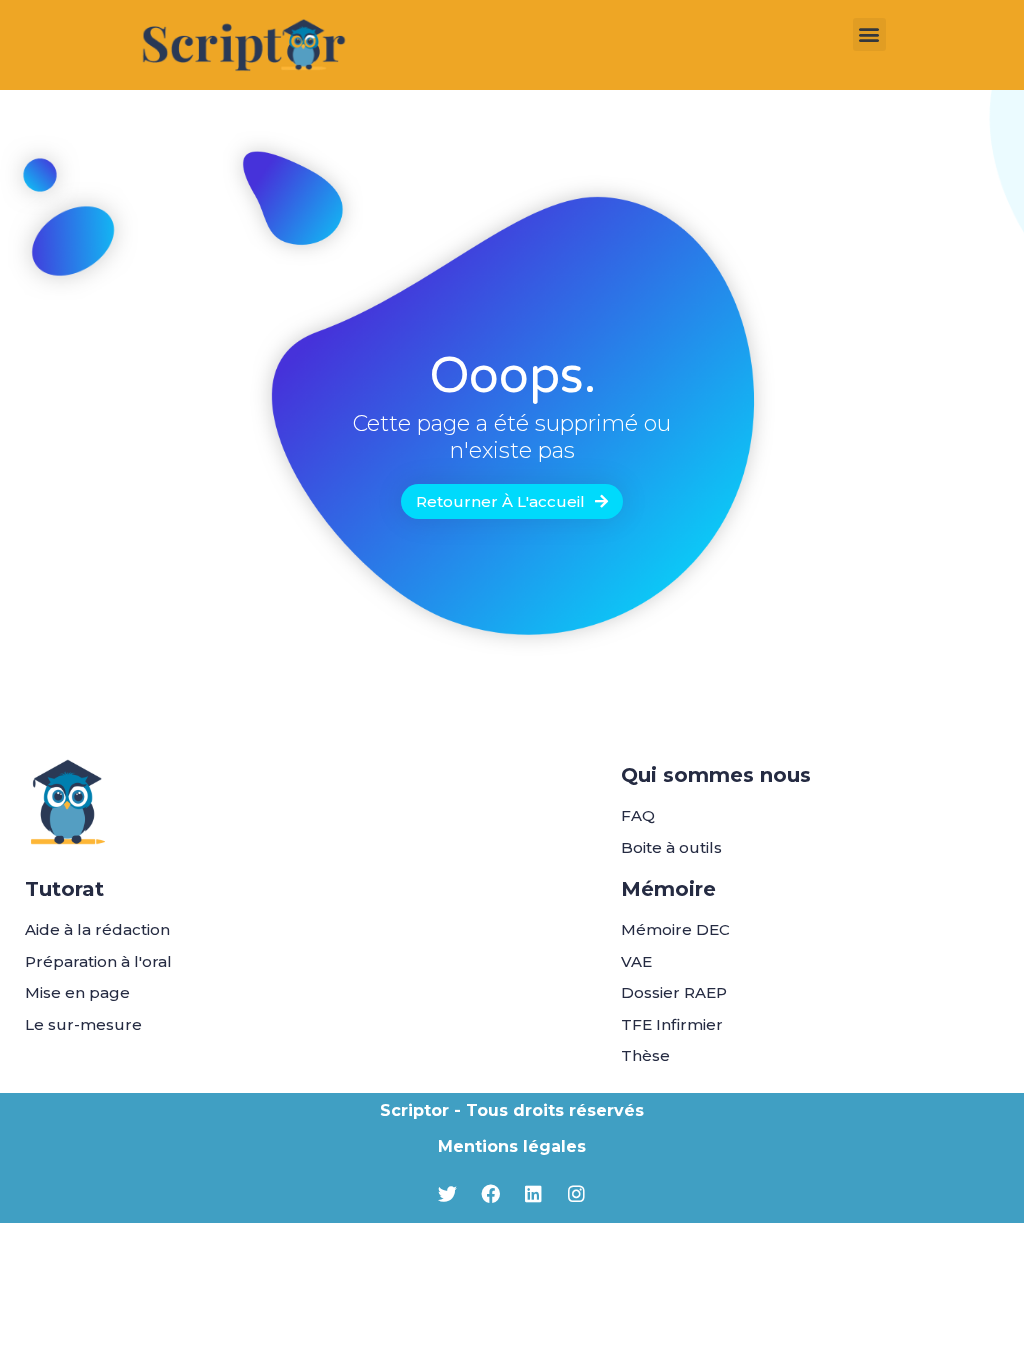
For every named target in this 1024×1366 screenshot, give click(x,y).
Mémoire (668, 889)
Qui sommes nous (716, 775)
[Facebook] (491, 1194)
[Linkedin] (534, 1194)
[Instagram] (577, 1194)
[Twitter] (448, 1194)
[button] (869, 34)
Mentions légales (512, 1146)
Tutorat (64, 889)
